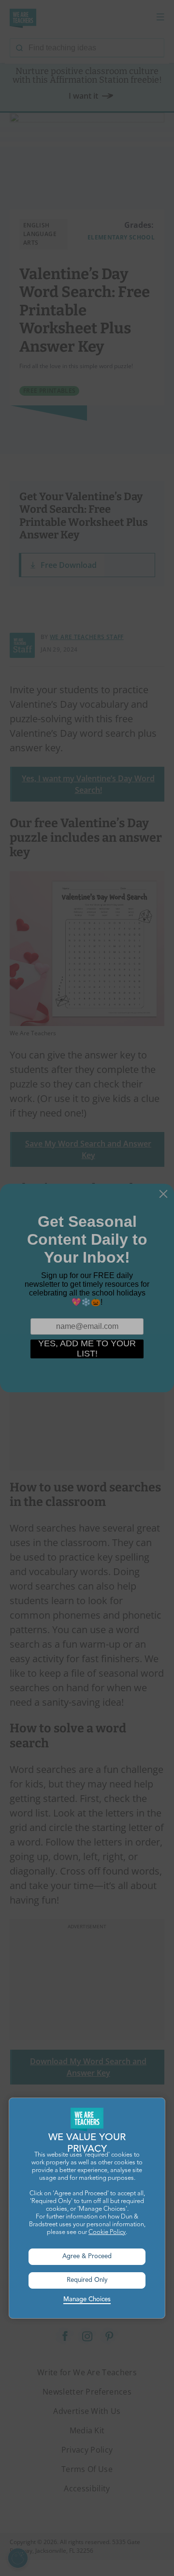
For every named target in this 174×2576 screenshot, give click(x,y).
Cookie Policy (107, 2232)
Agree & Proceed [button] (87, 2256)
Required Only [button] (87, 2280)
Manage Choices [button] (87, 2300)
